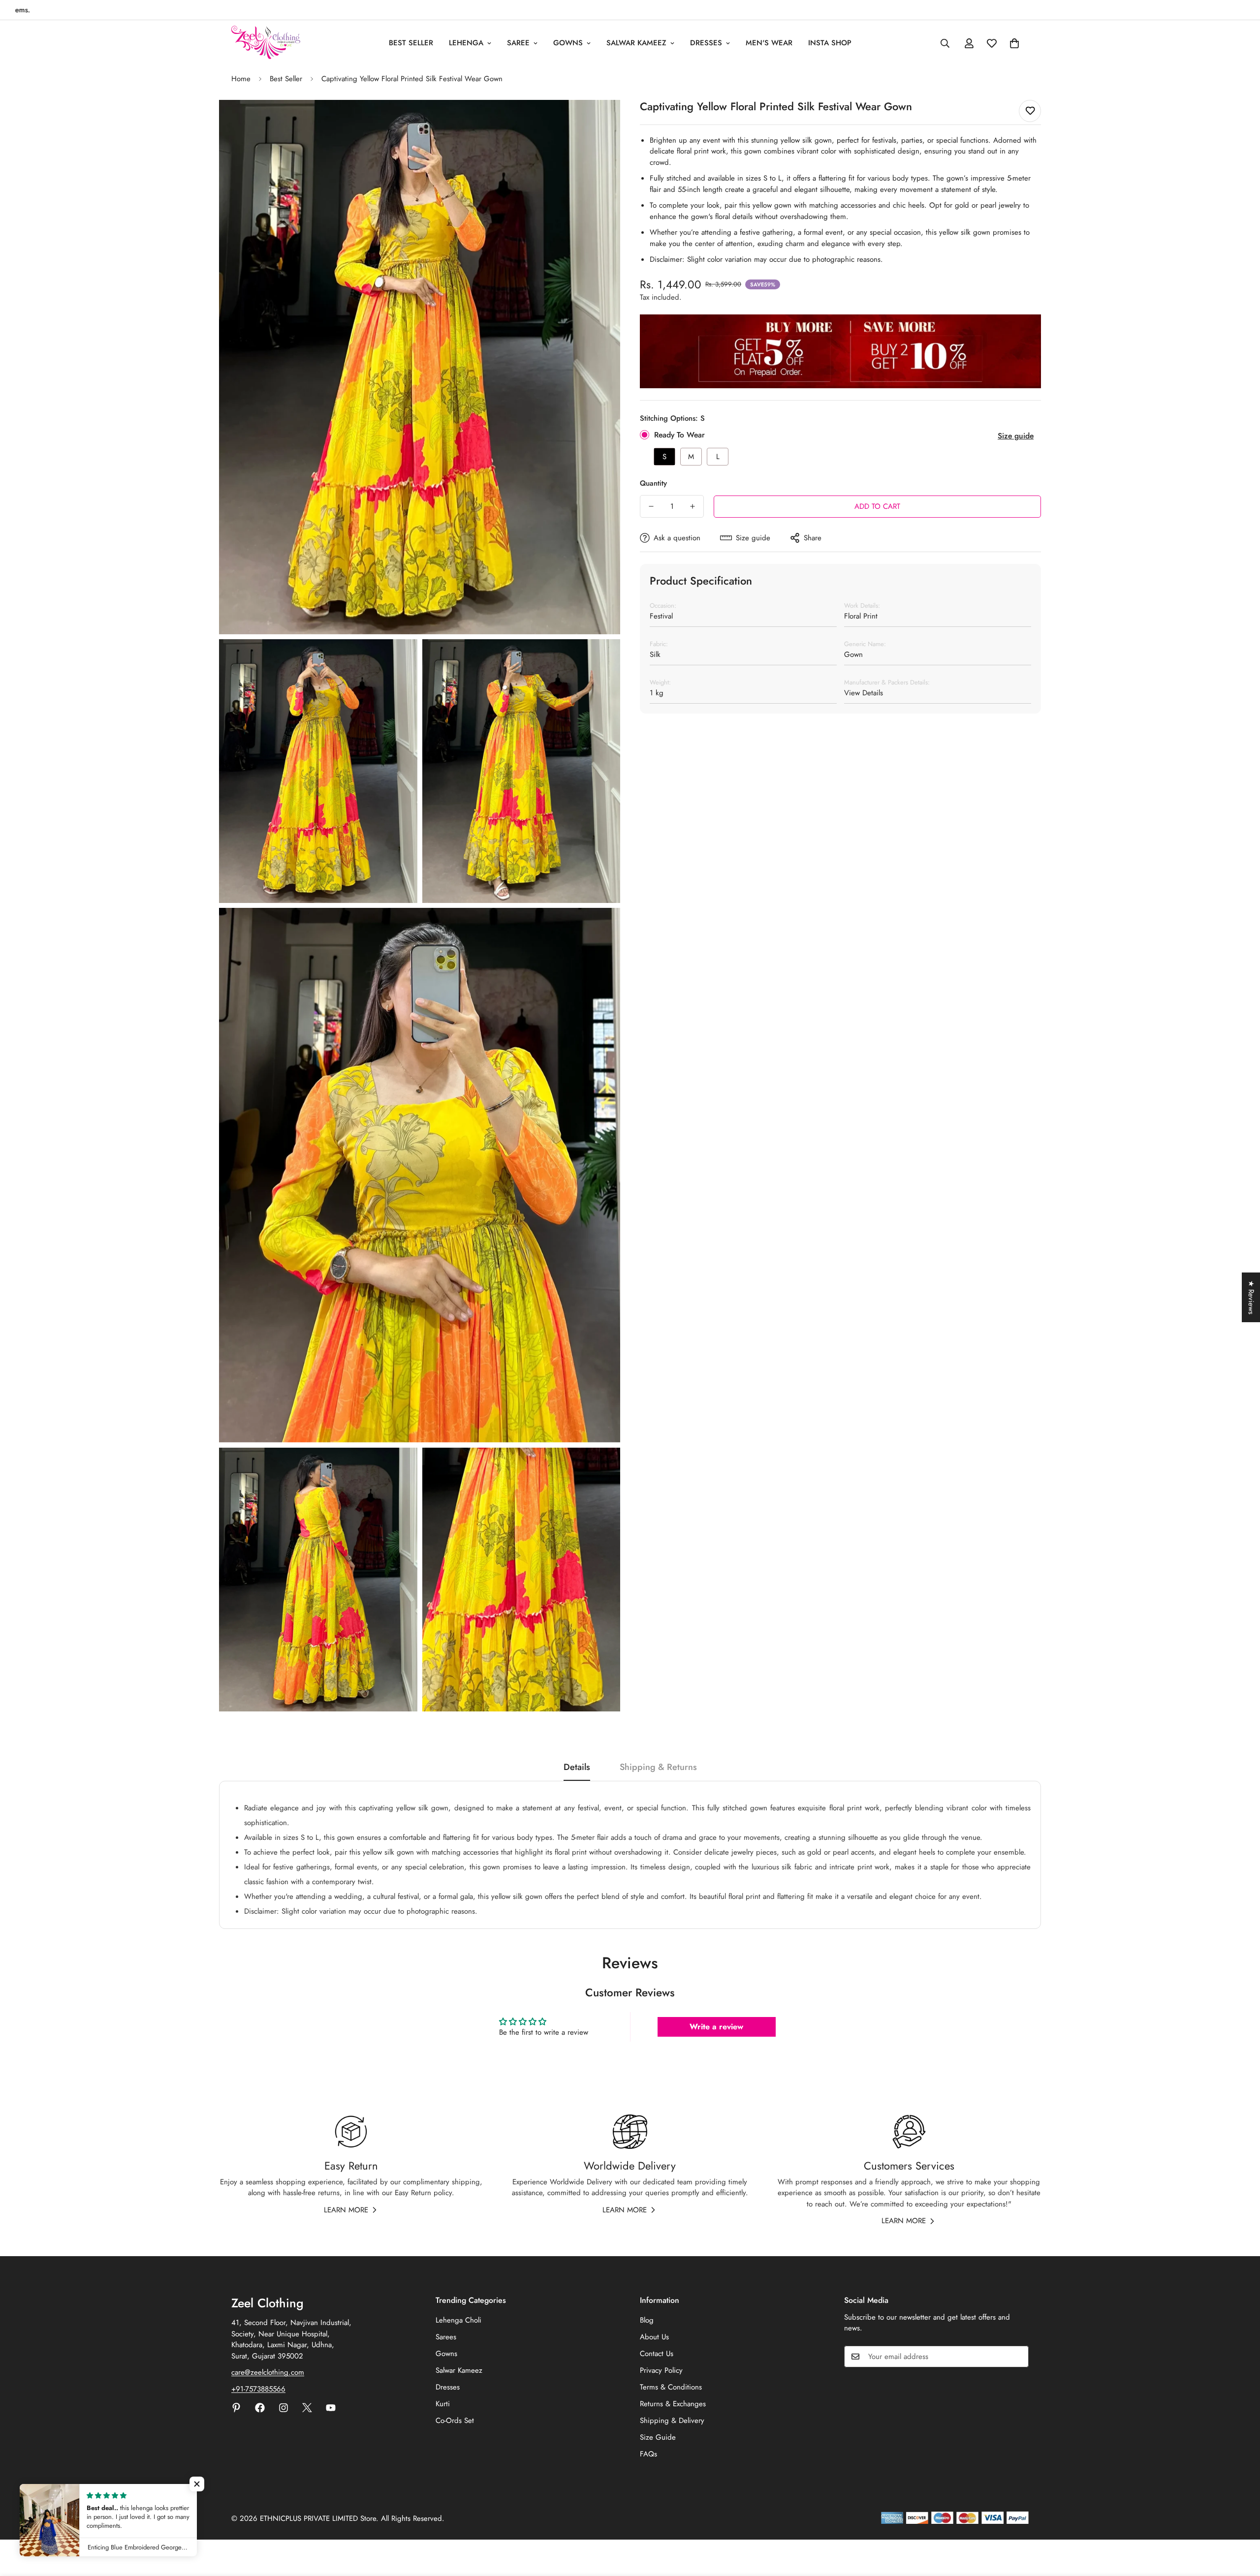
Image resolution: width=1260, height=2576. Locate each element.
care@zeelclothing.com (268, 2372)
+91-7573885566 (258, 2389)
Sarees (446, 2337)
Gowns (568, 43)
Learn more (346, 2210)
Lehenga (466, 43)
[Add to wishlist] (1030, 111)
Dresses (706, 43)
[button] (1014, 43)
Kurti (443, 2404)
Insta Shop (830, 43)
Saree (518, 43)
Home (241, 79)
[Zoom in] (602, 121)
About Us (654, 2337)
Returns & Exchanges (673, 2404)
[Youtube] (331, 2408)
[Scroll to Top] (1241, 2522)
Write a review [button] (716, 2027)
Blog (647, 2320)
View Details (864, 693)
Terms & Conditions (671, 2387)
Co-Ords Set (455, 2421)
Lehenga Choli (458, 2320)
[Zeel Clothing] (266, 43)
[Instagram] (283, 2408)
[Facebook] (260, 2408)
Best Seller (411, 43)
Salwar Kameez (636, 43)
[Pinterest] (236, 2408)
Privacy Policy (661, 2370)
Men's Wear (769, 43)
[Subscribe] (1018, 2357)
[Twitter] (307, 2408)
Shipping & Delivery (672, 2421)
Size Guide (658, 2437)
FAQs (648, 2454)
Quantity (653, 483)
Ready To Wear (679, 435)
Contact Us (657, 2354)
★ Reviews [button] (1251, 1297)
